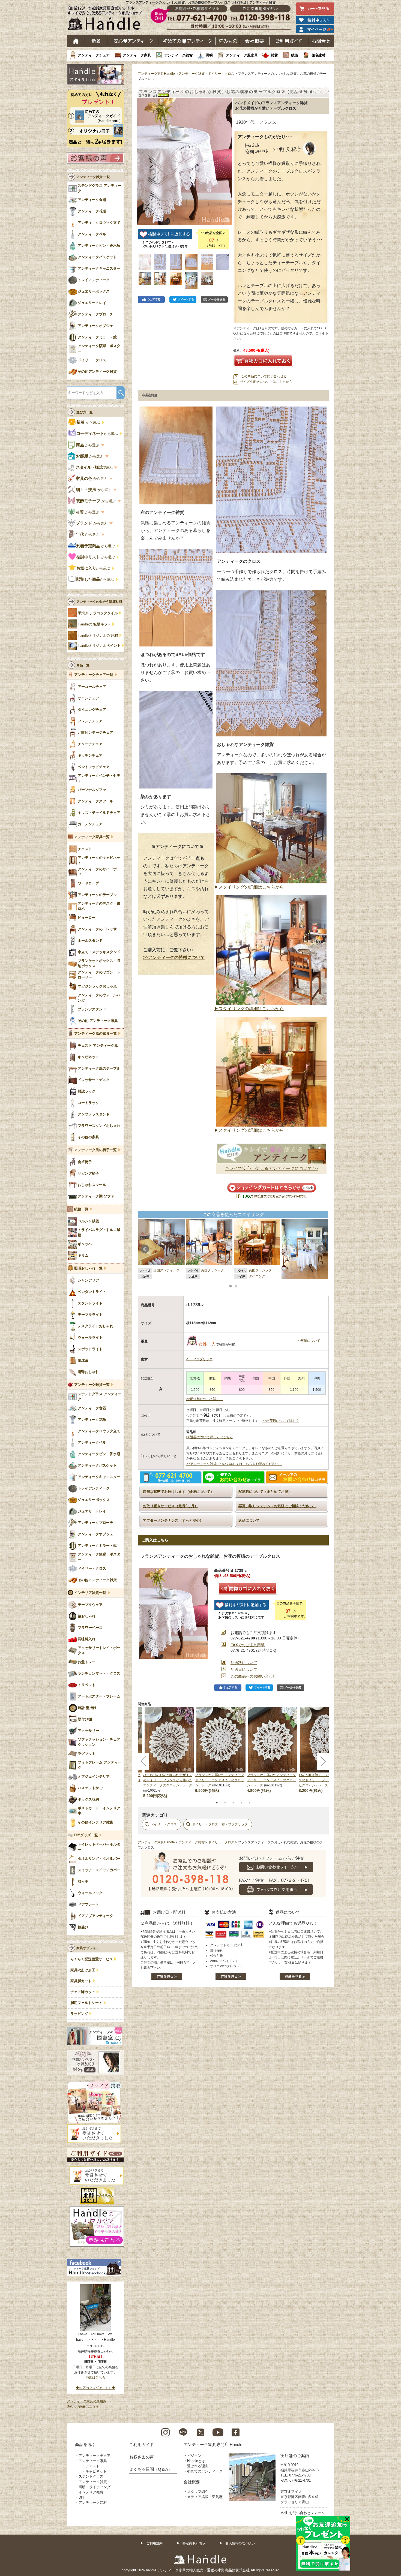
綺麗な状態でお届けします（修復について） (178, 1492)
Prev (145, 1249)
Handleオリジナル (99, 646)
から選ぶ (89, 422)
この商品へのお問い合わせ (253, 1676)
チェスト (92, 2466)
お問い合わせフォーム (307, 2513)
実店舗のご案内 (295, 2456)
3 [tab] (233, 1803)
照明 (209, 55)
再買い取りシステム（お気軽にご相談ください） (277, 1506)
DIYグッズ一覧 (86, 1835)
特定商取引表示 (194, 2543)
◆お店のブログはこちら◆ (95, 2388)
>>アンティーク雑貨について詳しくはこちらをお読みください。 (234, 1464)
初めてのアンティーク (205, 2471)
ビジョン (194, 2456)
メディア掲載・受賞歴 (205, 2497)
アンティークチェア (94, 55)
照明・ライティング (95, 2487)
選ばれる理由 (198, 2466)
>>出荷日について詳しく (281, 1421)
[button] (142, 155)
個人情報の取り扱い (240, 2543)
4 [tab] (241, 1803)
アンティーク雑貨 (178, 55)
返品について (249, 1520)
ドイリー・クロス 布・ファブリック (220, 1824)
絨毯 (295, 55)
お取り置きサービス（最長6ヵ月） (170, 1506)
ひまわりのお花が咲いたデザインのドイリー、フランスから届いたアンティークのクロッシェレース (168, 1780)
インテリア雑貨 (91, 2492)
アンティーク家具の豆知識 (86, 2401)
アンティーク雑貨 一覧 (93, 177)
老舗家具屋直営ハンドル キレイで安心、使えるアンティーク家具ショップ (107, 19)
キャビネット (96, 2471)
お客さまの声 (142, 2457)
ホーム (76, 41)
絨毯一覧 (81, 1209)
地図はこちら (95, 2378)
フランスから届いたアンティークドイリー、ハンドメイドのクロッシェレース (220, 1780)
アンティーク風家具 (242, 55)
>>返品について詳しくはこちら (210, 1437)
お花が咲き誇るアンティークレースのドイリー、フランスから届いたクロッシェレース (323, 1780)
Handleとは (196, 2461)
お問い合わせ (321, 41)
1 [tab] (217, 1803)
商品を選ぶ (85, 2444)
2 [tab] (225, 1803)
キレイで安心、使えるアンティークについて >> (271, 1168)
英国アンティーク (166, 1270)
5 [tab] (250, 1803)
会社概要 (255, 41)
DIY (82, 2497)
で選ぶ (95, 467)
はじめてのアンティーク (187, 41)
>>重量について (309, 1341)
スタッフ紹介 (198, 2492)
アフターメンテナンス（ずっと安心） (173, 1520)
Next (322, 1249)
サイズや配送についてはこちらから (266, 382)
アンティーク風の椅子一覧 (95, 1150)
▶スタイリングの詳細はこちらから (249, 887)
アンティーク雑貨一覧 (92, 1385)
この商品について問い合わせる (264, 376)
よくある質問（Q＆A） (151, 2469)
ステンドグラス (91, 2476)
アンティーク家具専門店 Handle (213, 2444)
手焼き (98, 613)
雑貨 (274, 55)
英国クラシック (213, 1270)
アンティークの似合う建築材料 (99, 602)
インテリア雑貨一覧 (90, 1593)
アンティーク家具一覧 (92, 837)
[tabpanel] (221, 1750)
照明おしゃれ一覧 (88, 1268)
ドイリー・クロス (221, 74)
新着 (96, 41)
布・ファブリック (199, 1359)
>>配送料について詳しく (205, 1399)
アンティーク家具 (137, 55)
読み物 (228, 41)
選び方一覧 (85, 412)
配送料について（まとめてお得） (265, 1492)
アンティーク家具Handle (156, 74)
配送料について (244, 1663)
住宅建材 (318, 55)
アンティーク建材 (93, 2503)
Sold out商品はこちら (83, 2406)
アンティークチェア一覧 (94, 675)
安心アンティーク (133, 41)
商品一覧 (83, 665)
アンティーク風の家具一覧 (95, 1034)
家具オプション (88, 1948)
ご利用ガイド (289, 41)
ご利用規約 (154, 2543)
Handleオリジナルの (98, 636)
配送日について (244, 1669)
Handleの (94, 624)
